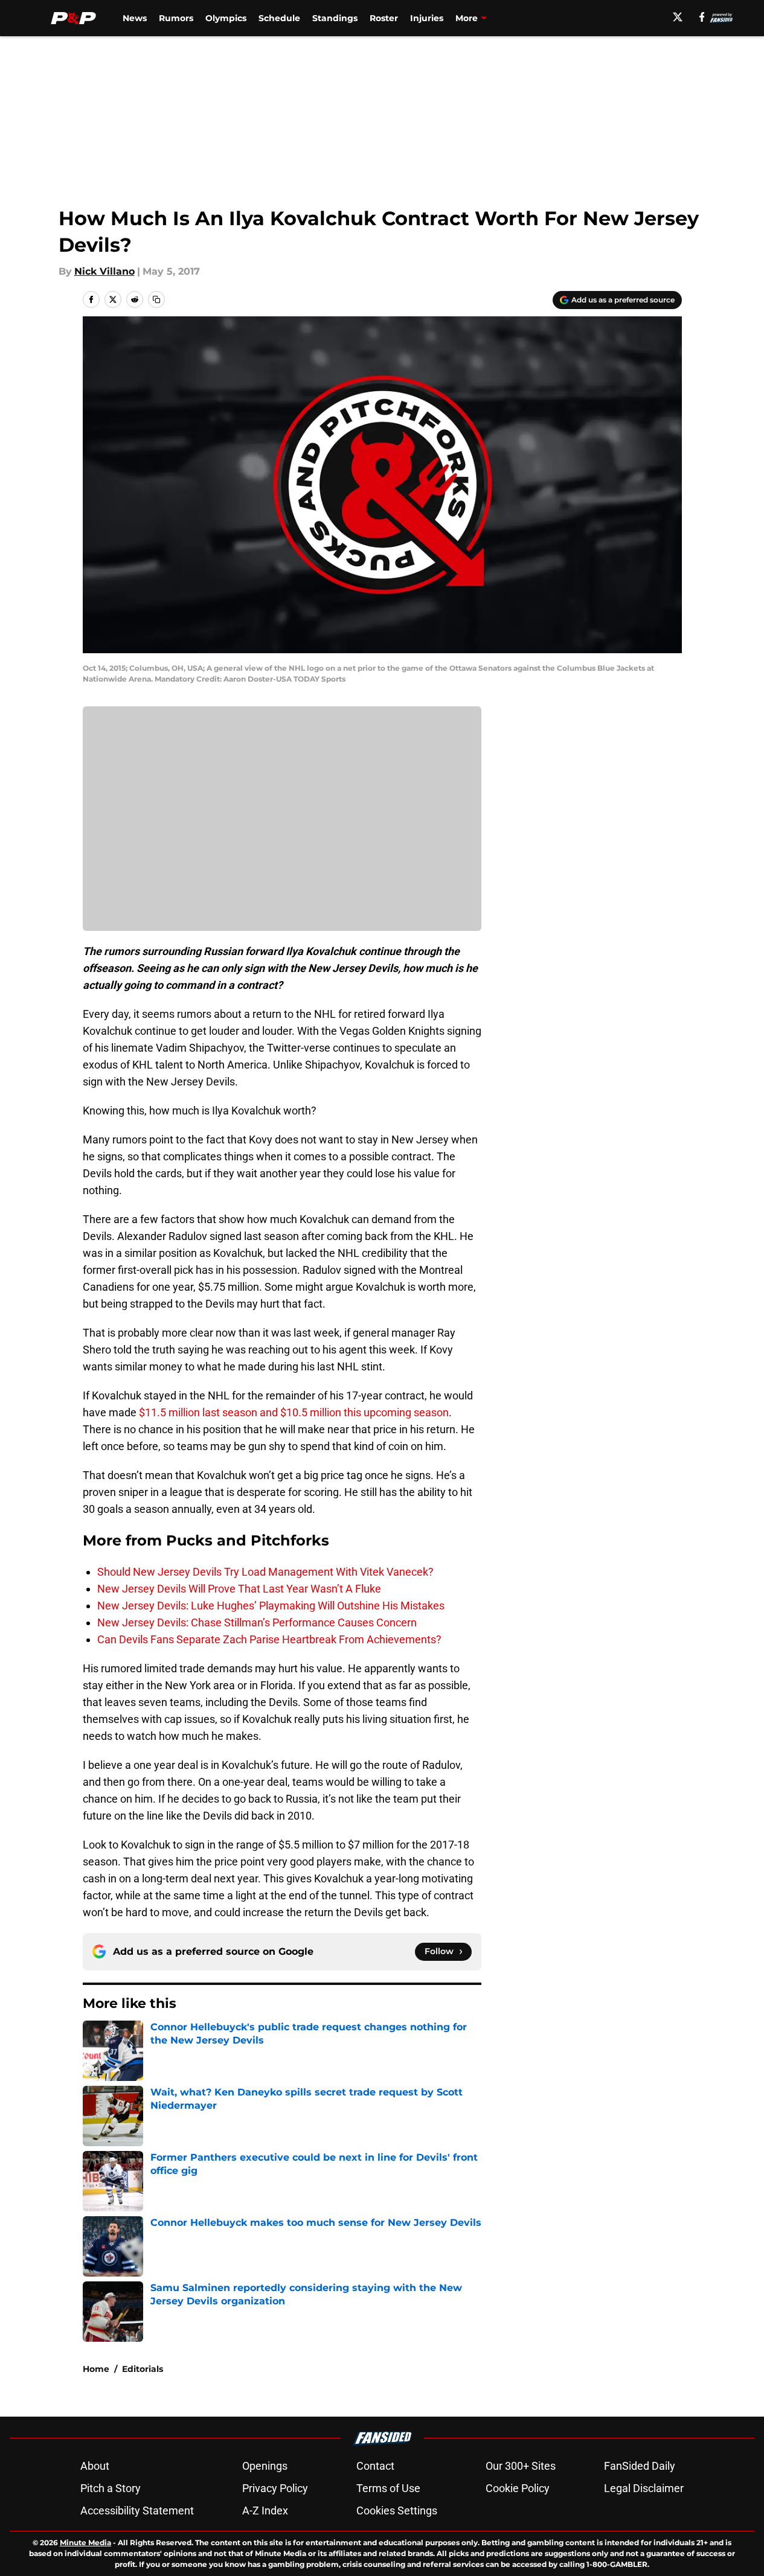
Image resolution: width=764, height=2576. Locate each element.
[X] (678, 17)
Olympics (226, 18)
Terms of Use (388, 2488)
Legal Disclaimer (644, 2488)
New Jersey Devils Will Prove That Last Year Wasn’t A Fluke (239, 1589)
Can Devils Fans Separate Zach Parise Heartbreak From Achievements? (269, 1639)
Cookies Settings (397, 2510)
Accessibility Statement (137, 2510)
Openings (265, 2466)
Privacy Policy (275, 2488)
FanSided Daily (640, 2466)
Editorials (143, 2369)
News (135, 18)
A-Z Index (265, 2510)
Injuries (427, 18)
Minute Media (85, 2542)
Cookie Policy (518, 2488)
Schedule (279, 18)
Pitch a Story (111, 2488)
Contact (375, 2466)
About (95, 2466)
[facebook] (702, 17)
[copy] (156, 299)
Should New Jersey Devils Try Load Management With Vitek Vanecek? (265, 1572)
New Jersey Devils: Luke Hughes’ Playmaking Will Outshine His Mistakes (271, 1606)
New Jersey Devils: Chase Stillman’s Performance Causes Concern (257, 1622)
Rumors (176, 18)
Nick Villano (104, 271)
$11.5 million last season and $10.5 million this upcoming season (294, 1412)
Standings (335, 18)
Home (96, 2369)
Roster (384, 18)
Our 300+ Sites (521, 2466)
